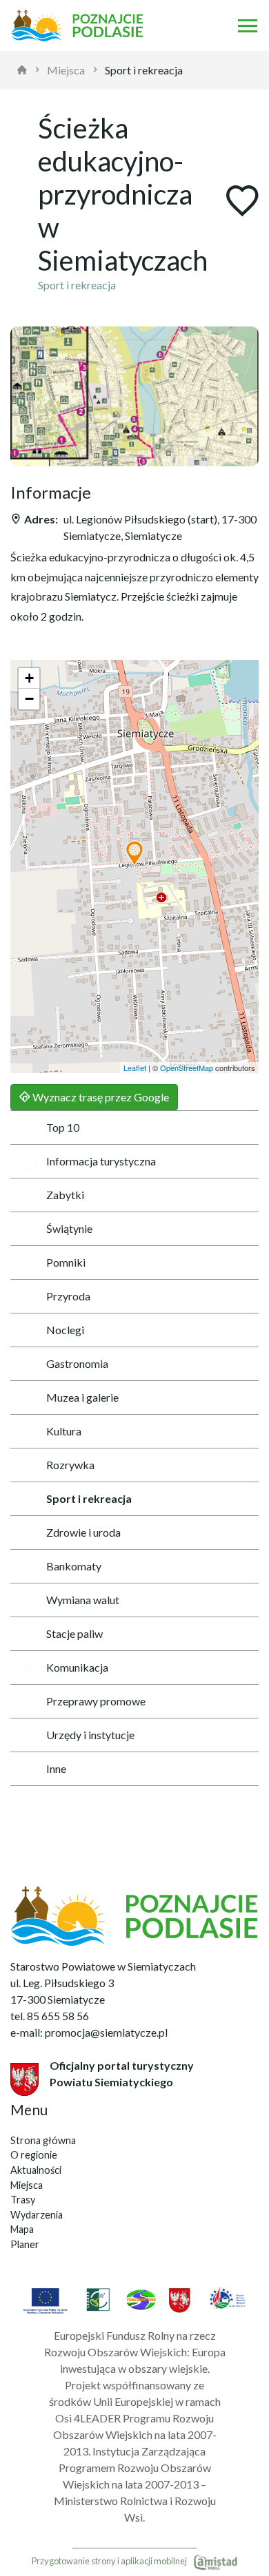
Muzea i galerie (82, 1397)
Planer (25, 2244)
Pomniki (66, 1262)
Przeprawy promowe (96, 1701)
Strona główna (43, 2140)
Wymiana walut (83, 1600)
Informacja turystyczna (101, 1161)
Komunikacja (77, 1667)
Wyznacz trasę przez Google (100, 1097)
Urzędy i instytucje (90, 1735)
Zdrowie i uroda (83, 1532)
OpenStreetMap (187, 1068)
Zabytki (65, 1195)
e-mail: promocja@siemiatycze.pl (89, 2032)
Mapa (22, 2229)
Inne (56, 1768)
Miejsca (66, 70)
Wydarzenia (37, 2215)
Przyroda (68, 1296)
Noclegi (65, 1330)
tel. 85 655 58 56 (50, 2016)
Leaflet (135, 1068)
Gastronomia (77, 1363)
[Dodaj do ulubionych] (242, 202)
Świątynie (69, 1228)
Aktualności (36, 2170)
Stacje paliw (74, 1633)
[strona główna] (22, 70)
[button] (134, 854)
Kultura (64, 1431)
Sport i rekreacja (144, 70)
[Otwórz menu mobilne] (248, 25)
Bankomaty (74, 1566)
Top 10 (63, 1127)
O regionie (34, 2155)
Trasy (23, 2200)
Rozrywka (70, 1465)
